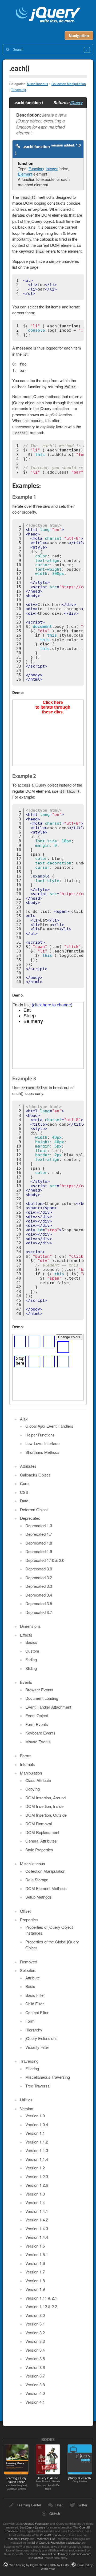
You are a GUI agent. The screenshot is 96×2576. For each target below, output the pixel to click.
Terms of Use (48, 2554)
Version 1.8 (35, 2281)
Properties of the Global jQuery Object (52, 1945)
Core (24, 1483)
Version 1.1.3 (37, 2150)
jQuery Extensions (41, 2038)
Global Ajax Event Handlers (49, 1426)
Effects (26, 1635)
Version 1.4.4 (37, 2237)
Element (25, 174)
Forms (26, 1755)
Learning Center (29, 2505)
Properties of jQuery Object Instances (49, 1930)
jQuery (76, 102)
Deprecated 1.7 (39, 1534)
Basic (30, 1986)
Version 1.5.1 (37, 2254)
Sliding (31, 1668)
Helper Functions (40, 1435)
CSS (24, 1492)
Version (27, 2108)
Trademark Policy (17, 2539)
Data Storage (37, 1880)
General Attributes (41, 1841)
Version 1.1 (35, 2133)
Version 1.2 (35, 2168)
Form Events (37, 1724)
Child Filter (35, 2004)
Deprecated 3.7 (39, 1612)
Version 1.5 (35, 2246)
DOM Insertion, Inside (44, 1806)
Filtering (32, 2068)
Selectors (28, 1970)
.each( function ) (33, 150)
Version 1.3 (35, 2194)
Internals (27, 1764)
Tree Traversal (38, 2086)
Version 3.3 (35, 2341)
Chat (59, 2505)
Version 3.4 (35, 2350)
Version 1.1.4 (37, 2159)
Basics (31, 1642)
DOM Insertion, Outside (46, 1815)
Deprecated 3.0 (39, 1569)
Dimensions (30, 1626)
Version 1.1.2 (37, 2142)
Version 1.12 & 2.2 (41, 2306)
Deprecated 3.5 (39, 1603)
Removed (29, 1962)
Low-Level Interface (42, 1443)
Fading (31, 1659)
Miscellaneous (37, 84)
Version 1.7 (35, 2272)
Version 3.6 (35, 2367)
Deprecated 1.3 (39, 1525)
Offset (25, 1911)
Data (24, 1501)
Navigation (79, 35)
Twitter (82, 2505)
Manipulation (31, 1773)
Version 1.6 (35, 2263)
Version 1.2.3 (37, 2176)
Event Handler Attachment (48, 1707)
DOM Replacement (42, 1832)
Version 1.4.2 (37, 2220)
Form (30, 2021)
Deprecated (30, 1518)
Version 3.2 (35, 2333)
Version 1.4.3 (37, 2228)
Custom (32, 1651)
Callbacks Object (35, 1475)
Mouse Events (38, 1742)
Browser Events (39, 1690)
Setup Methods (39, 1897)
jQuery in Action (48, 2483)
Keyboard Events (40, 1733)
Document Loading (42, 1698)
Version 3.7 (35, 2376)
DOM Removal (39, 1823)
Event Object (37, 1715)
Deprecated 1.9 (39, 1551)
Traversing (19, 90)
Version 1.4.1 (37, 2211)
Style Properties (39, 1850)
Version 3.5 (35, 2358)
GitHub (55, 2513)
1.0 (78, 145)
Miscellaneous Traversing (48, 2077)
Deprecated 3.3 (39, 1586)
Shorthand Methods (42, 1452)
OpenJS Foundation (36, 2523)
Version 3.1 (35, 2324)
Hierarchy (34, 2030)
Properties (29, 1920)
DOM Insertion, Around (45, 1798)
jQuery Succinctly (80, 2479)
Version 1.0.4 (37, 2124)
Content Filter (37, 2012)
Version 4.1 (35, 2402)
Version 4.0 (35, 2393)
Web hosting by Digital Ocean (28, 2565)
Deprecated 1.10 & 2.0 (45, 1560)
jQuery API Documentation (48, 15)
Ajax (24, 1419)
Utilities (26, 2100)
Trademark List (45, 2539)
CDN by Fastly (59, 2565)
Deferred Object (34, 1509)
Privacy (63, 2554)
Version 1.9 (35, 2289)
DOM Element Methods (46, 1888)
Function (36, 168)
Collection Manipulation (69, 84)
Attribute (33, 1978)
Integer (52, 168)
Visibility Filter (37, 2047)
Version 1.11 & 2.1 (41, 2298)
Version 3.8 (35, 2385)
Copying (33, 1789)
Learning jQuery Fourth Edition (16, 2483)
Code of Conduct (80, 2554)
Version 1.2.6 (37, 2185)
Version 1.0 (35, 2116)
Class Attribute (38, 1780)
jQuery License (35, 2527)
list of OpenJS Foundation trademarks (56, 2542)
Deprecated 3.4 (39, 1595)
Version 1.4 (35, 2202)
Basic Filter (35, 1995)
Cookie (38, 2558)
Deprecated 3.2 (39, 1577)
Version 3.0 (35, 2315)
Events (26, 1682)
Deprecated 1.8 (39, 1543)
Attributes (28, 1466)
